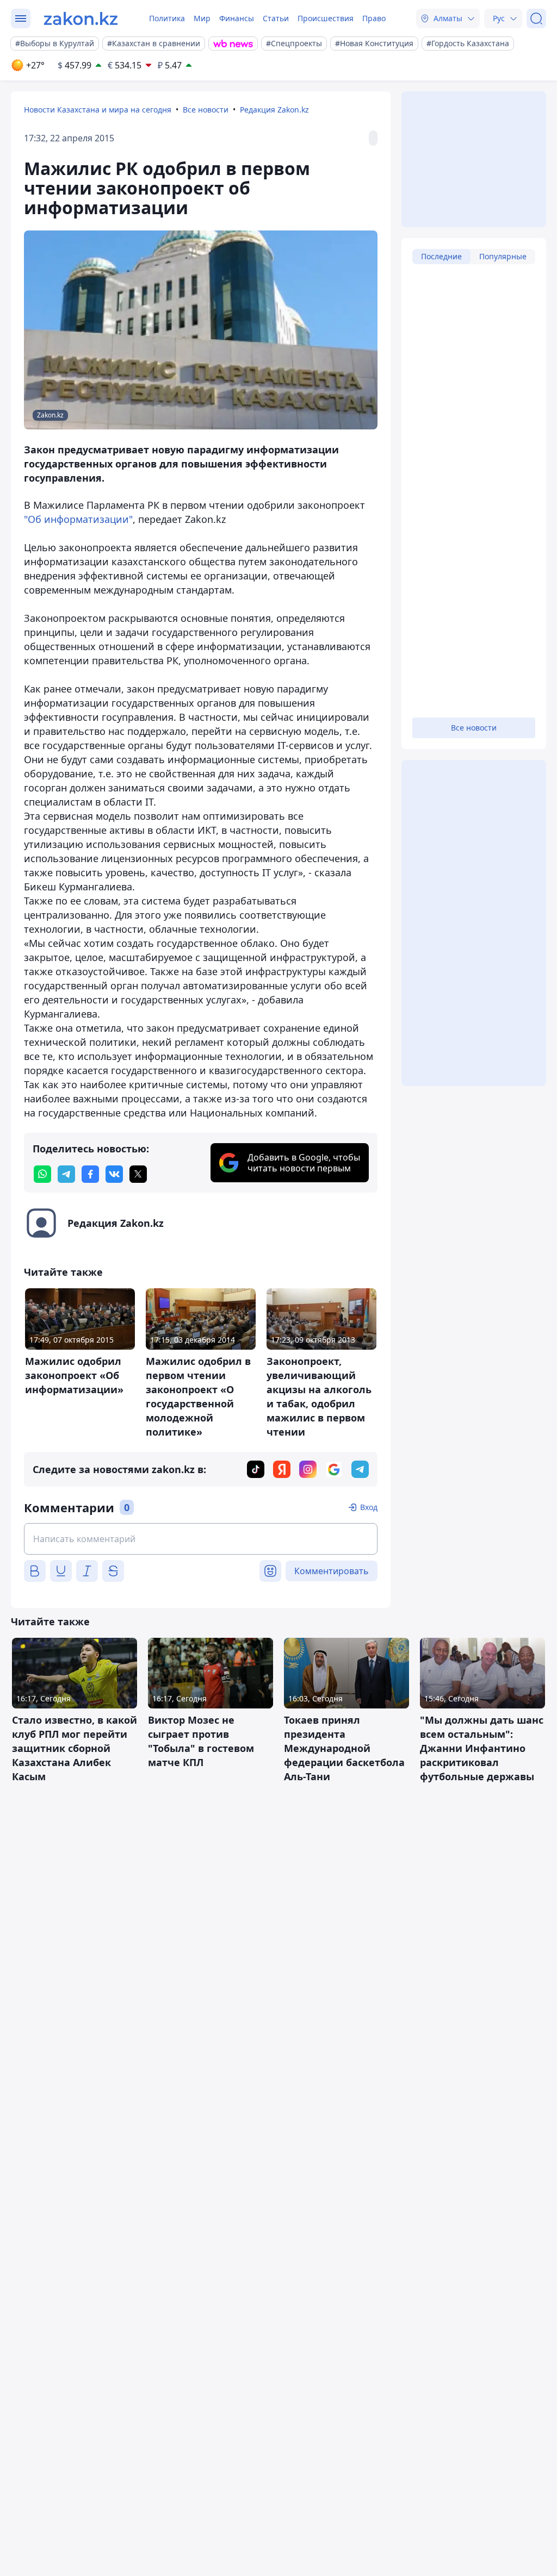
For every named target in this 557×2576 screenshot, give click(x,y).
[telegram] (66, 1174)
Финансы (237, 18)
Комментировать (332, 1571)
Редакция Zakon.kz (274, 110)
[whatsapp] (42, 1174)
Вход (369, 1507)
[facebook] (90, 1174)
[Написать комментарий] (201, 1539)
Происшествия (326, 18)
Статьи (276, 18)
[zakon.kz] (81, 18)
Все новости (206, 110)
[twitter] (138, 1174)
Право (374, 18)
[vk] (114, 1174)
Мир (202, 18)
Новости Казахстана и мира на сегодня (98, 110)
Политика (167, 18)
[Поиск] (536, 18)
